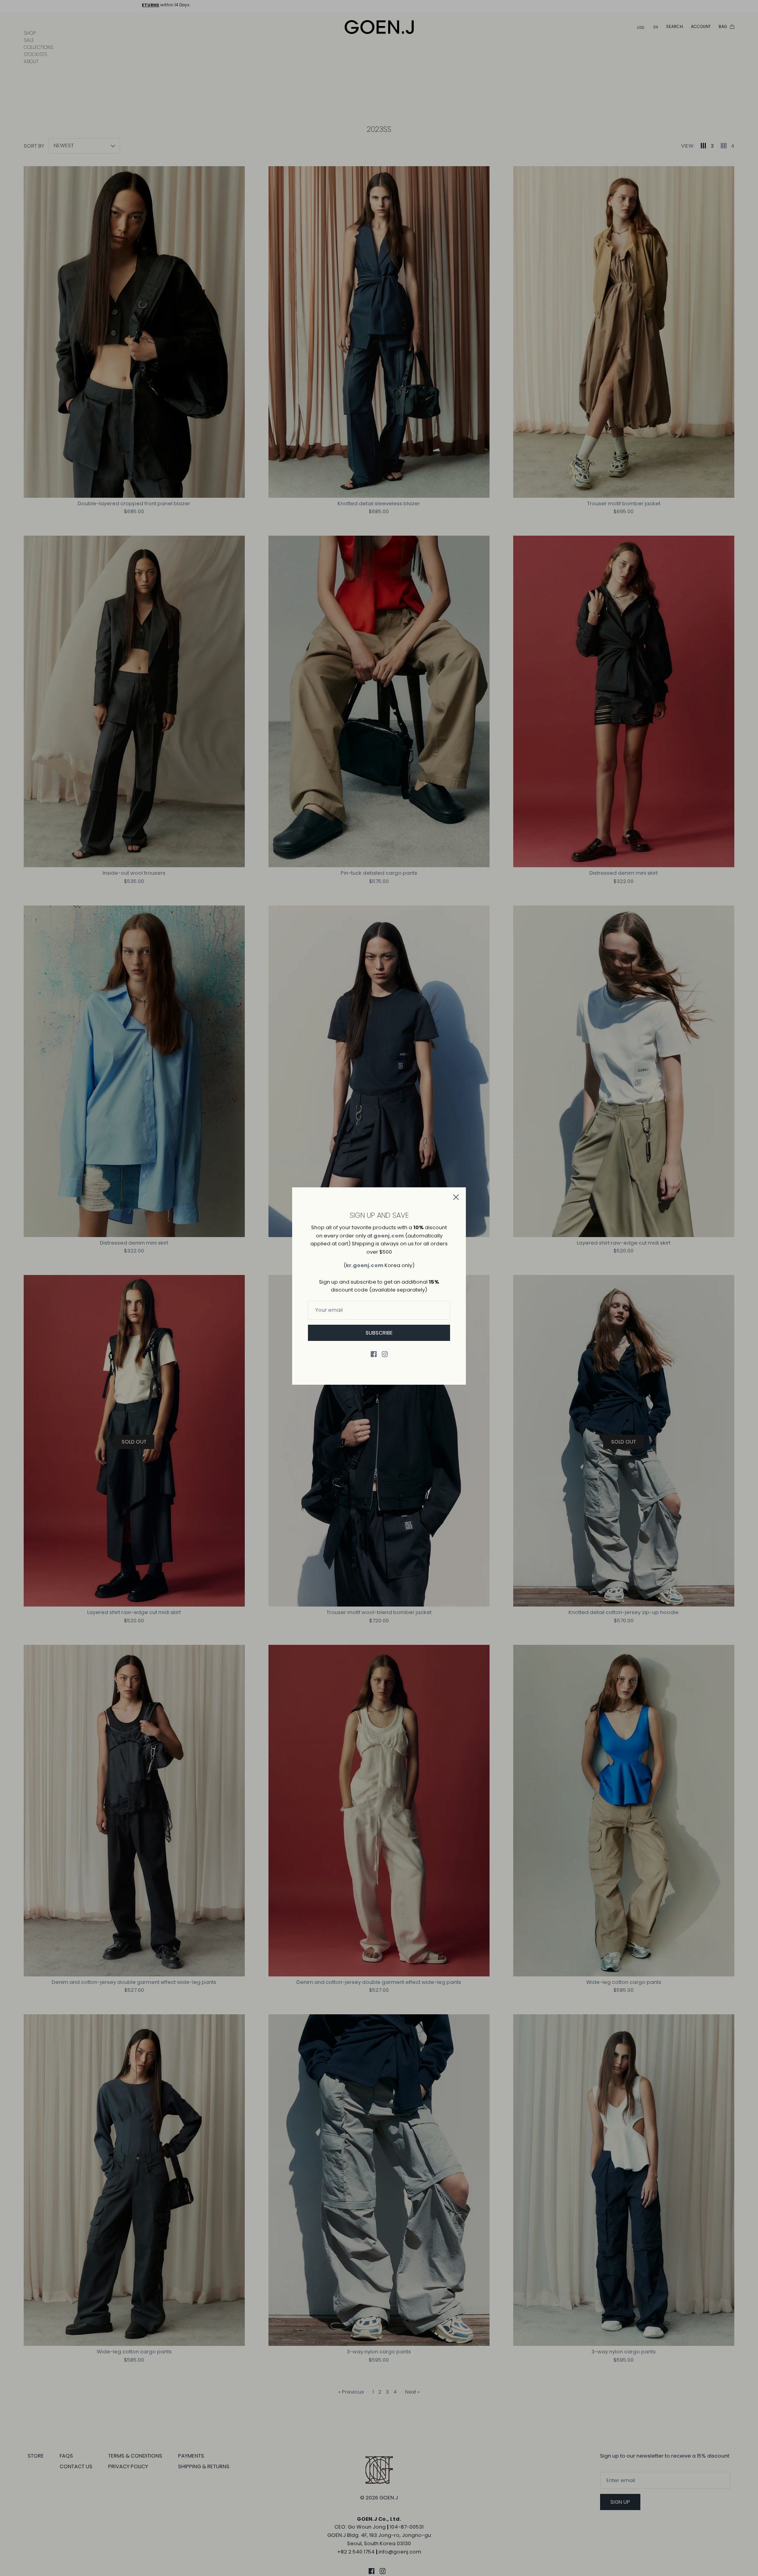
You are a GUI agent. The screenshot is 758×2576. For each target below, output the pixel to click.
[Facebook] (374, 1354)
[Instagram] (385, 1354)
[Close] (456, 1197)
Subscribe (379, 1333)
